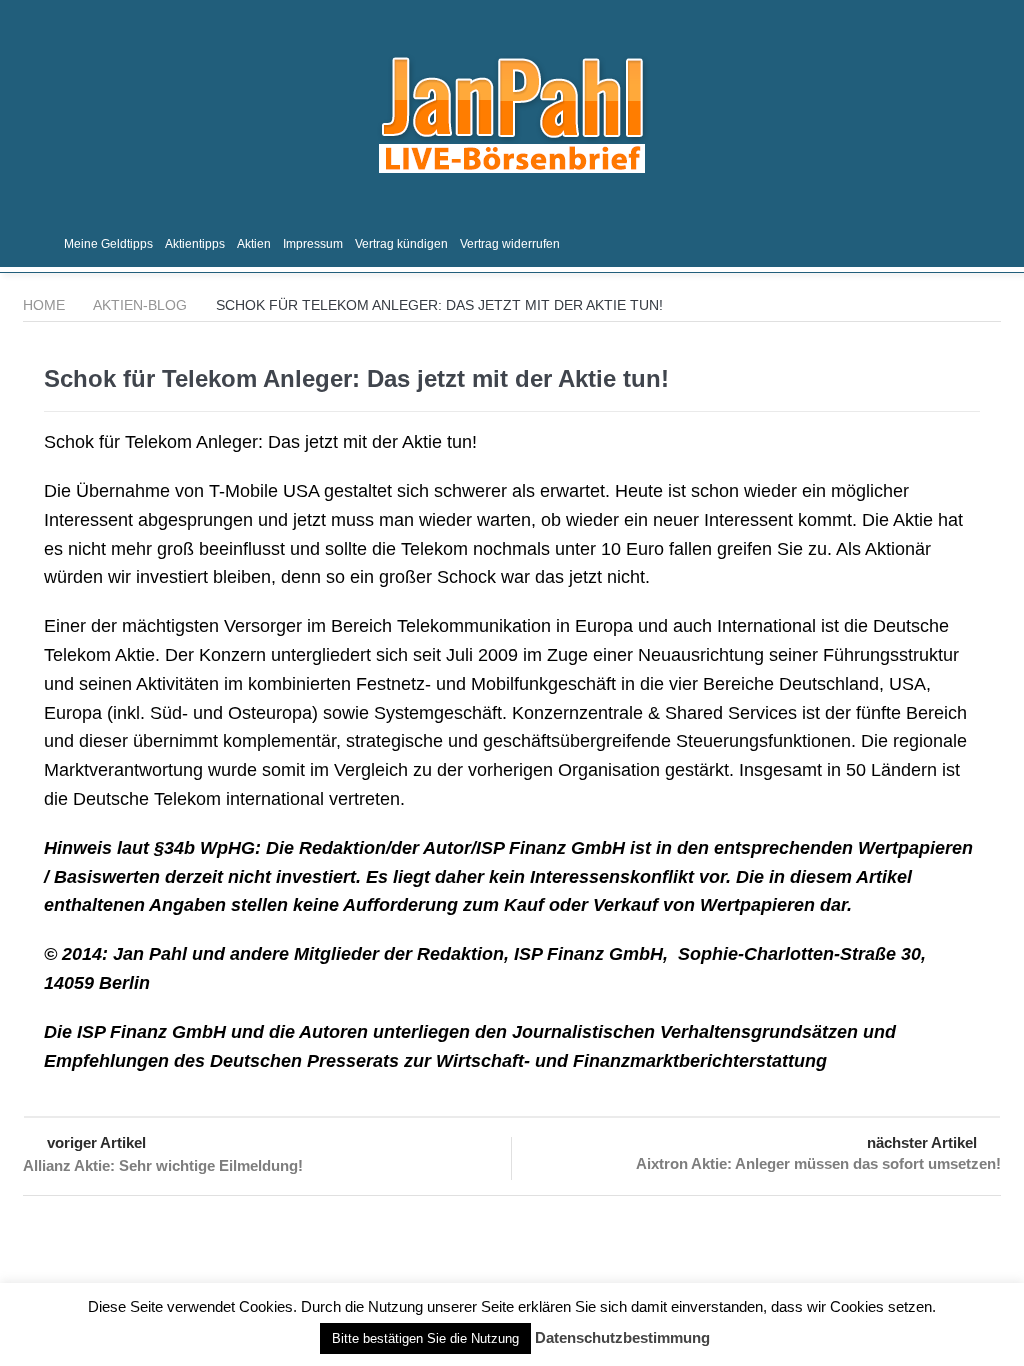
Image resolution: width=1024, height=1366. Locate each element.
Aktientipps (195, 244)
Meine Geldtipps (108, 244)
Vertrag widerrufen (510, 244)
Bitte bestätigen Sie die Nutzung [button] (425, 1338)
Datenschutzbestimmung (622, 1337)
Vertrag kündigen (401, 244)
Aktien (254, 244)
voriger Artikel (96, 1142)
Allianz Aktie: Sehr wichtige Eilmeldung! (163, 1165)
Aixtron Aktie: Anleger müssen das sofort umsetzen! (818, 1163)
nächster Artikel (922, 1142)
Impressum (313, 244)
